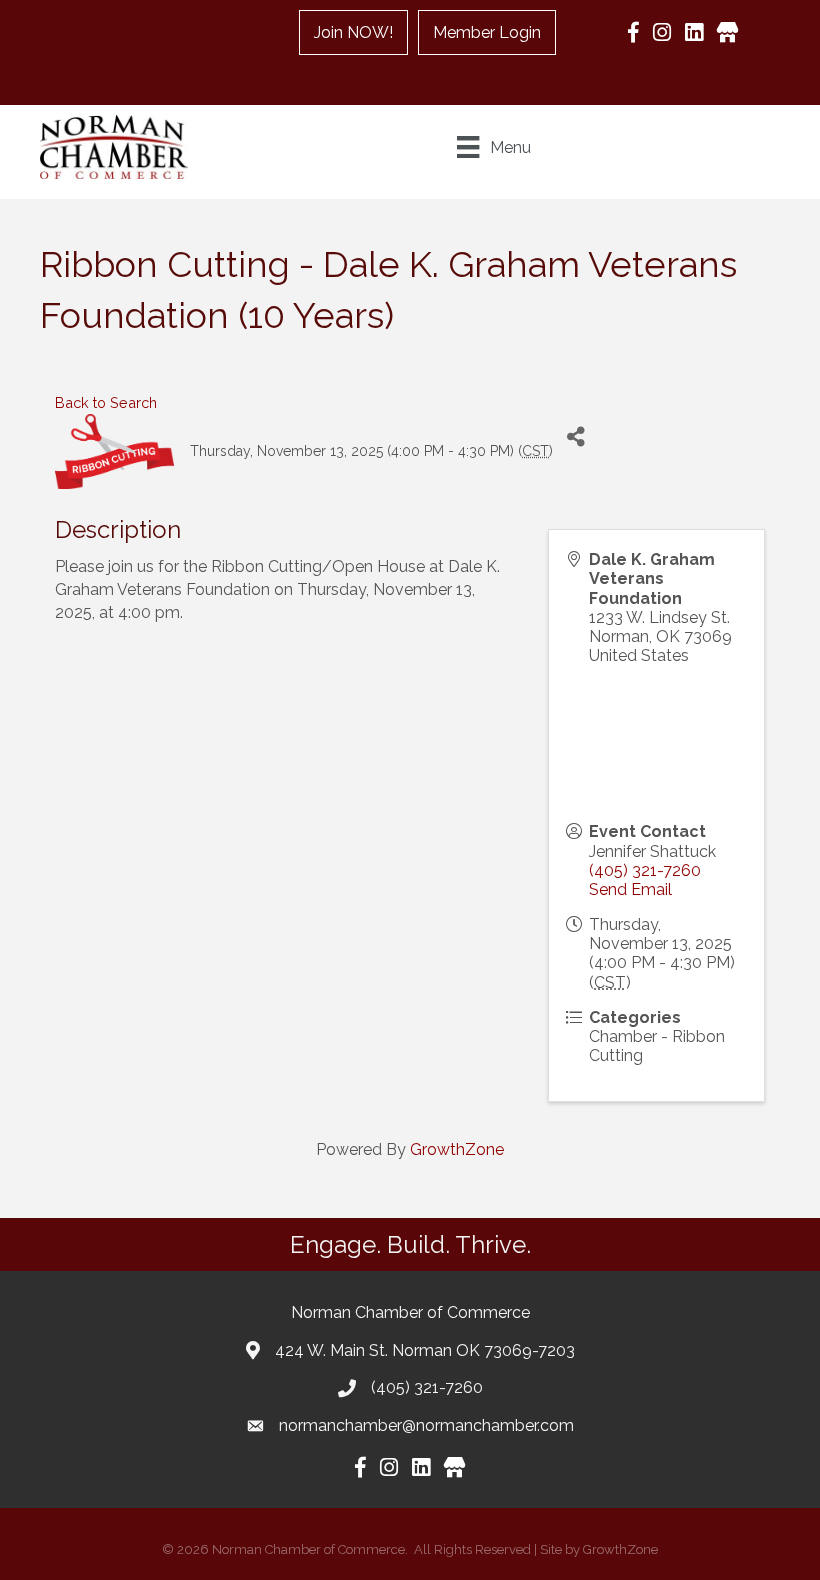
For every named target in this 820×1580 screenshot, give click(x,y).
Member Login (487, 32)
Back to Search (106, 402)
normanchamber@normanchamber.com (426, 1425)
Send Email (630, 889)
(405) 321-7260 (645, 870)
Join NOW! (353, 32)
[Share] (575, 436)
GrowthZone (457, 1149)
